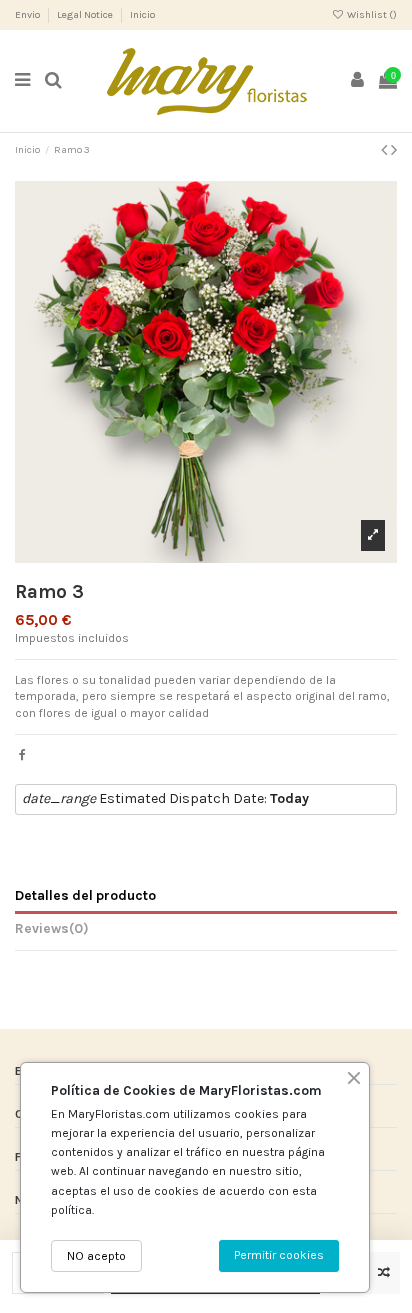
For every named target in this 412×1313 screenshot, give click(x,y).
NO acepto (96, 1256)
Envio (28, 15)
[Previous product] (386, 150)
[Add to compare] (383, 1273)
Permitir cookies (279, 1255)
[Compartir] (22, 755)
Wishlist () (371, 15)
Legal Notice (86, 15)
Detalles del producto (85, 895)
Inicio (142, 15)
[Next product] (394, 150)
